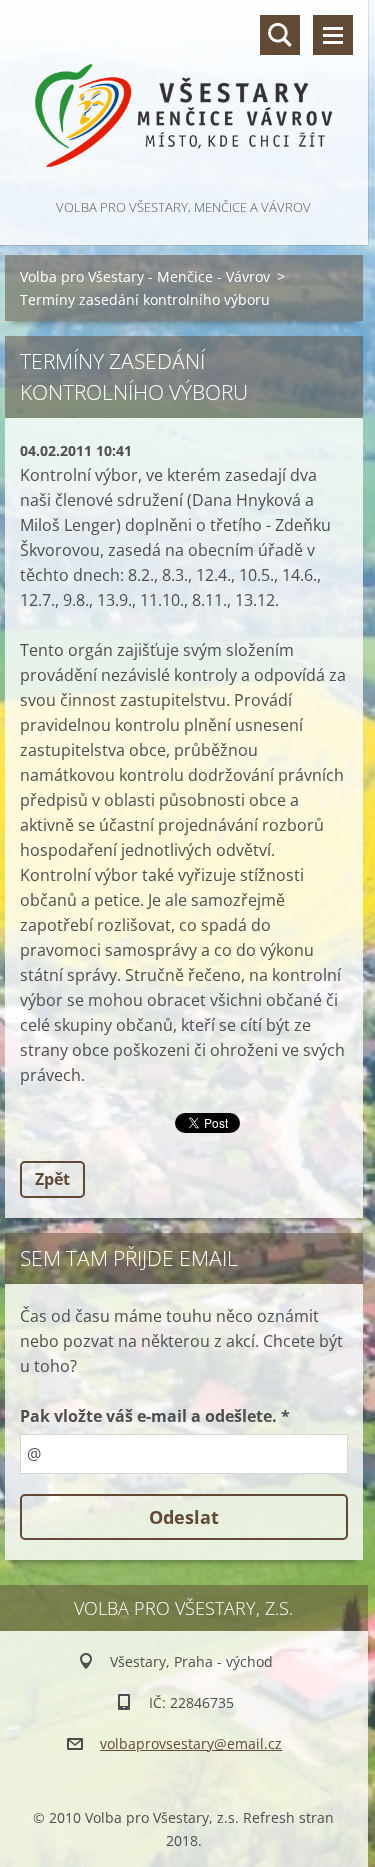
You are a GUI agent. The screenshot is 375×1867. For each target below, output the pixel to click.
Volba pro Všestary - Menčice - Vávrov (145, 276)
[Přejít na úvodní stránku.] (184, 97)
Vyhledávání (280, 35)
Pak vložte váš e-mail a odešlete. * (155, 1416)
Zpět (52, 1179)
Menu (333, 35)
